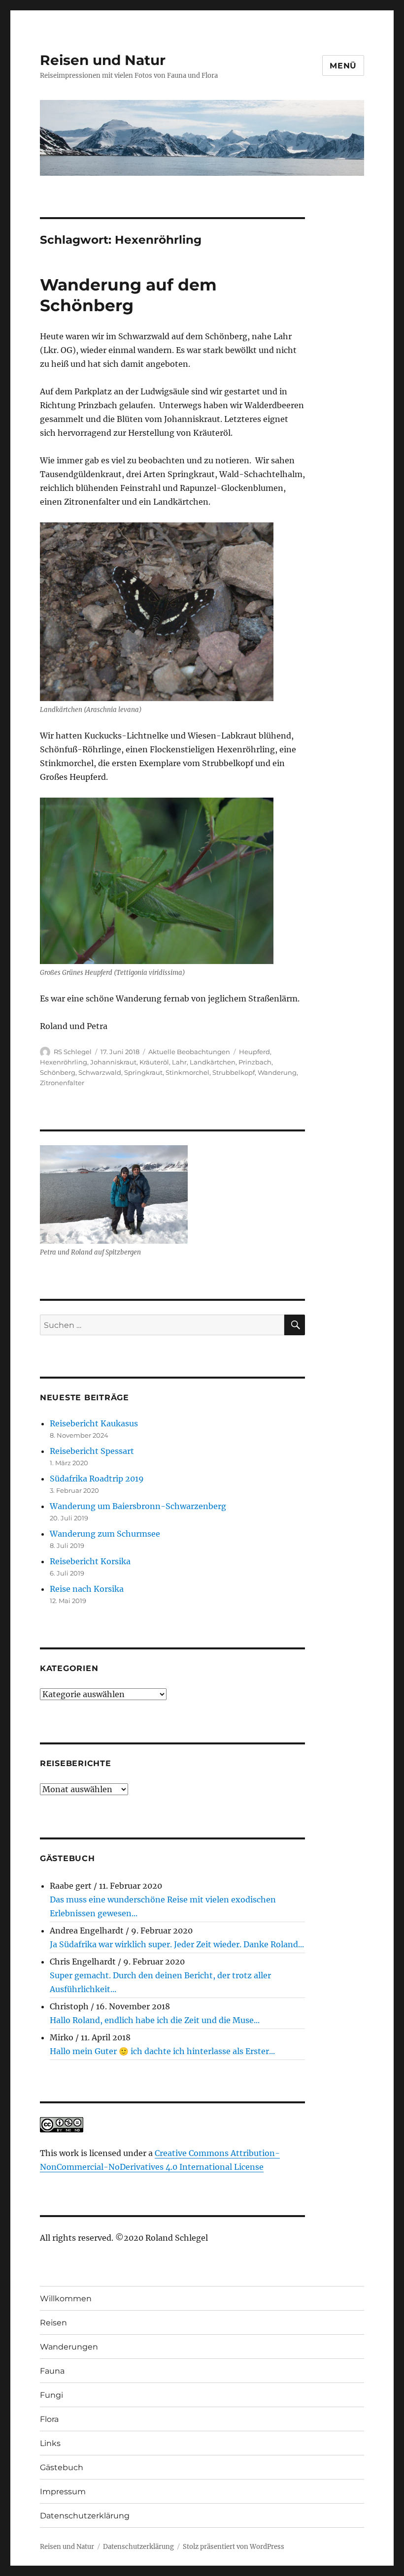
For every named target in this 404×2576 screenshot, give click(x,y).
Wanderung (277, 1072)
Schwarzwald (100, 1072)
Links (50, 2443)
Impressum (63, 2492)
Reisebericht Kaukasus (94, 1423)
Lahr (179, 1062)
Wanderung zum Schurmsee (105, 1534)
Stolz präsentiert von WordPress (234, 2547)
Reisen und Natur (103, 60)
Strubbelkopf (234, 1072)
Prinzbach (255, 1062)
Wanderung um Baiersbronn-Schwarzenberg (138, 1506)
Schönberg (58, 1072)
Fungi (51, 2395)
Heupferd (254, 1052)
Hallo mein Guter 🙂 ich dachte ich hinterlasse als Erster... (162, 2051)
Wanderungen (69, 2347)
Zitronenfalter (62, 1083)
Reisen (53, 2323)
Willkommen (66, 2299)
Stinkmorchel (187, 1072)
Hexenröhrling (64, 1062)
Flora (49, 2419)
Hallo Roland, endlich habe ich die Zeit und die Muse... (155, 2020)
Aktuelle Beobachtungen (189, 1052)
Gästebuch (62, 2467)
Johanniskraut (113, 1062)
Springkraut (143, 1072)
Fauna (52, 2371)
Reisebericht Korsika (90, 1561)
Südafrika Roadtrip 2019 (97, 1479)
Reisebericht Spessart (92, 1451)
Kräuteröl (154, 1062)
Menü (343, 66)
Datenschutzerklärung (85, 2516)
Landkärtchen (213, 1062)
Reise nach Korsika (87, 1589)
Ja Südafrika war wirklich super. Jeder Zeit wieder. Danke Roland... (177, 1944)
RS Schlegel (73, 1052)
